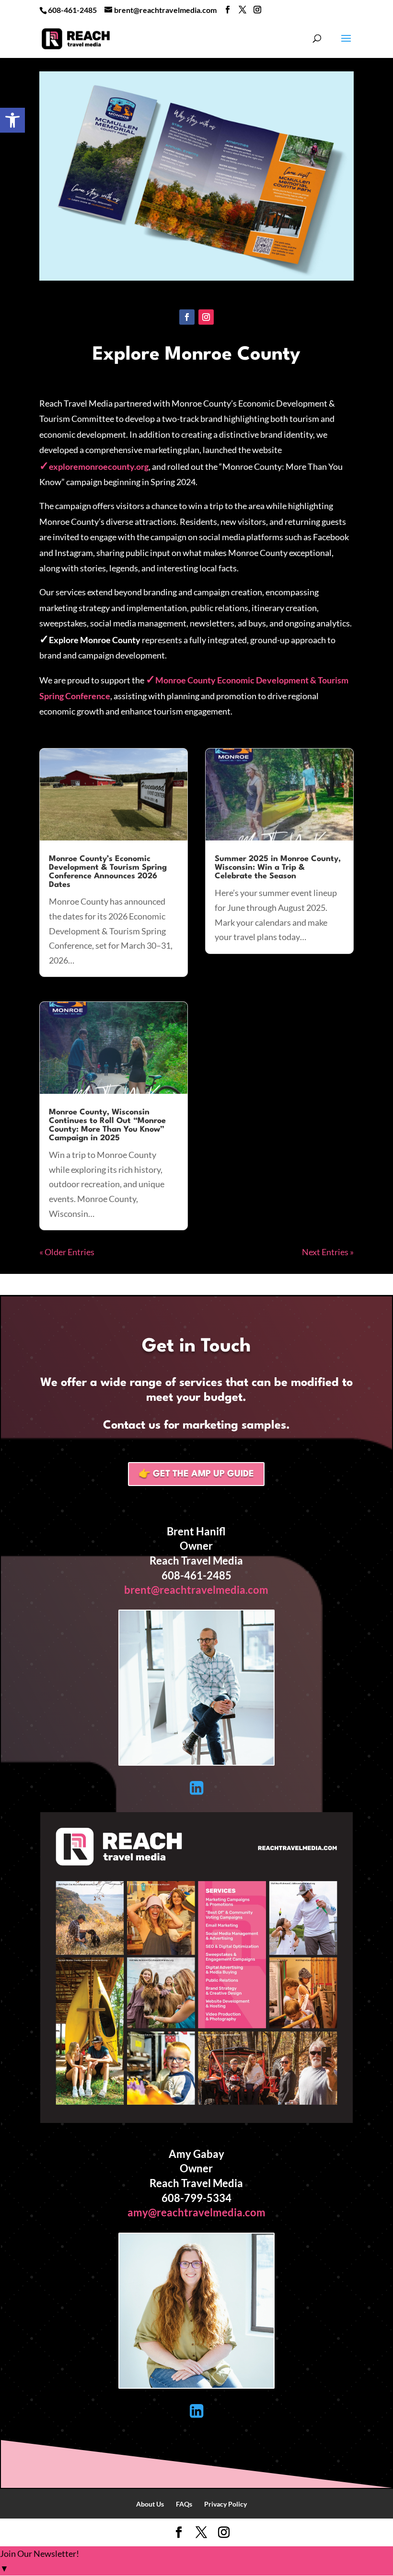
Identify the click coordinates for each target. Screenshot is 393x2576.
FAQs (184, 2504)
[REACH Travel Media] (197, 2120)
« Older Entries (67, 1252)
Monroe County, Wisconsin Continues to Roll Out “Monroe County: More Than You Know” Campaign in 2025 (107, 1125)
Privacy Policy (225, 2504)
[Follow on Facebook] (187, 317)
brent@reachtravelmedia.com (196, 1590)
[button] (12, 120)
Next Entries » (328, 1252)
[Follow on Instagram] (206, 317)
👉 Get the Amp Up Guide (196, 1474)
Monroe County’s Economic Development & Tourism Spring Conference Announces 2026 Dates (108, 872)
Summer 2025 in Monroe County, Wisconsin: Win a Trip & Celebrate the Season (278, 868)
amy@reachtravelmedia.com (196, 2212)
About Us (150, 2504)
